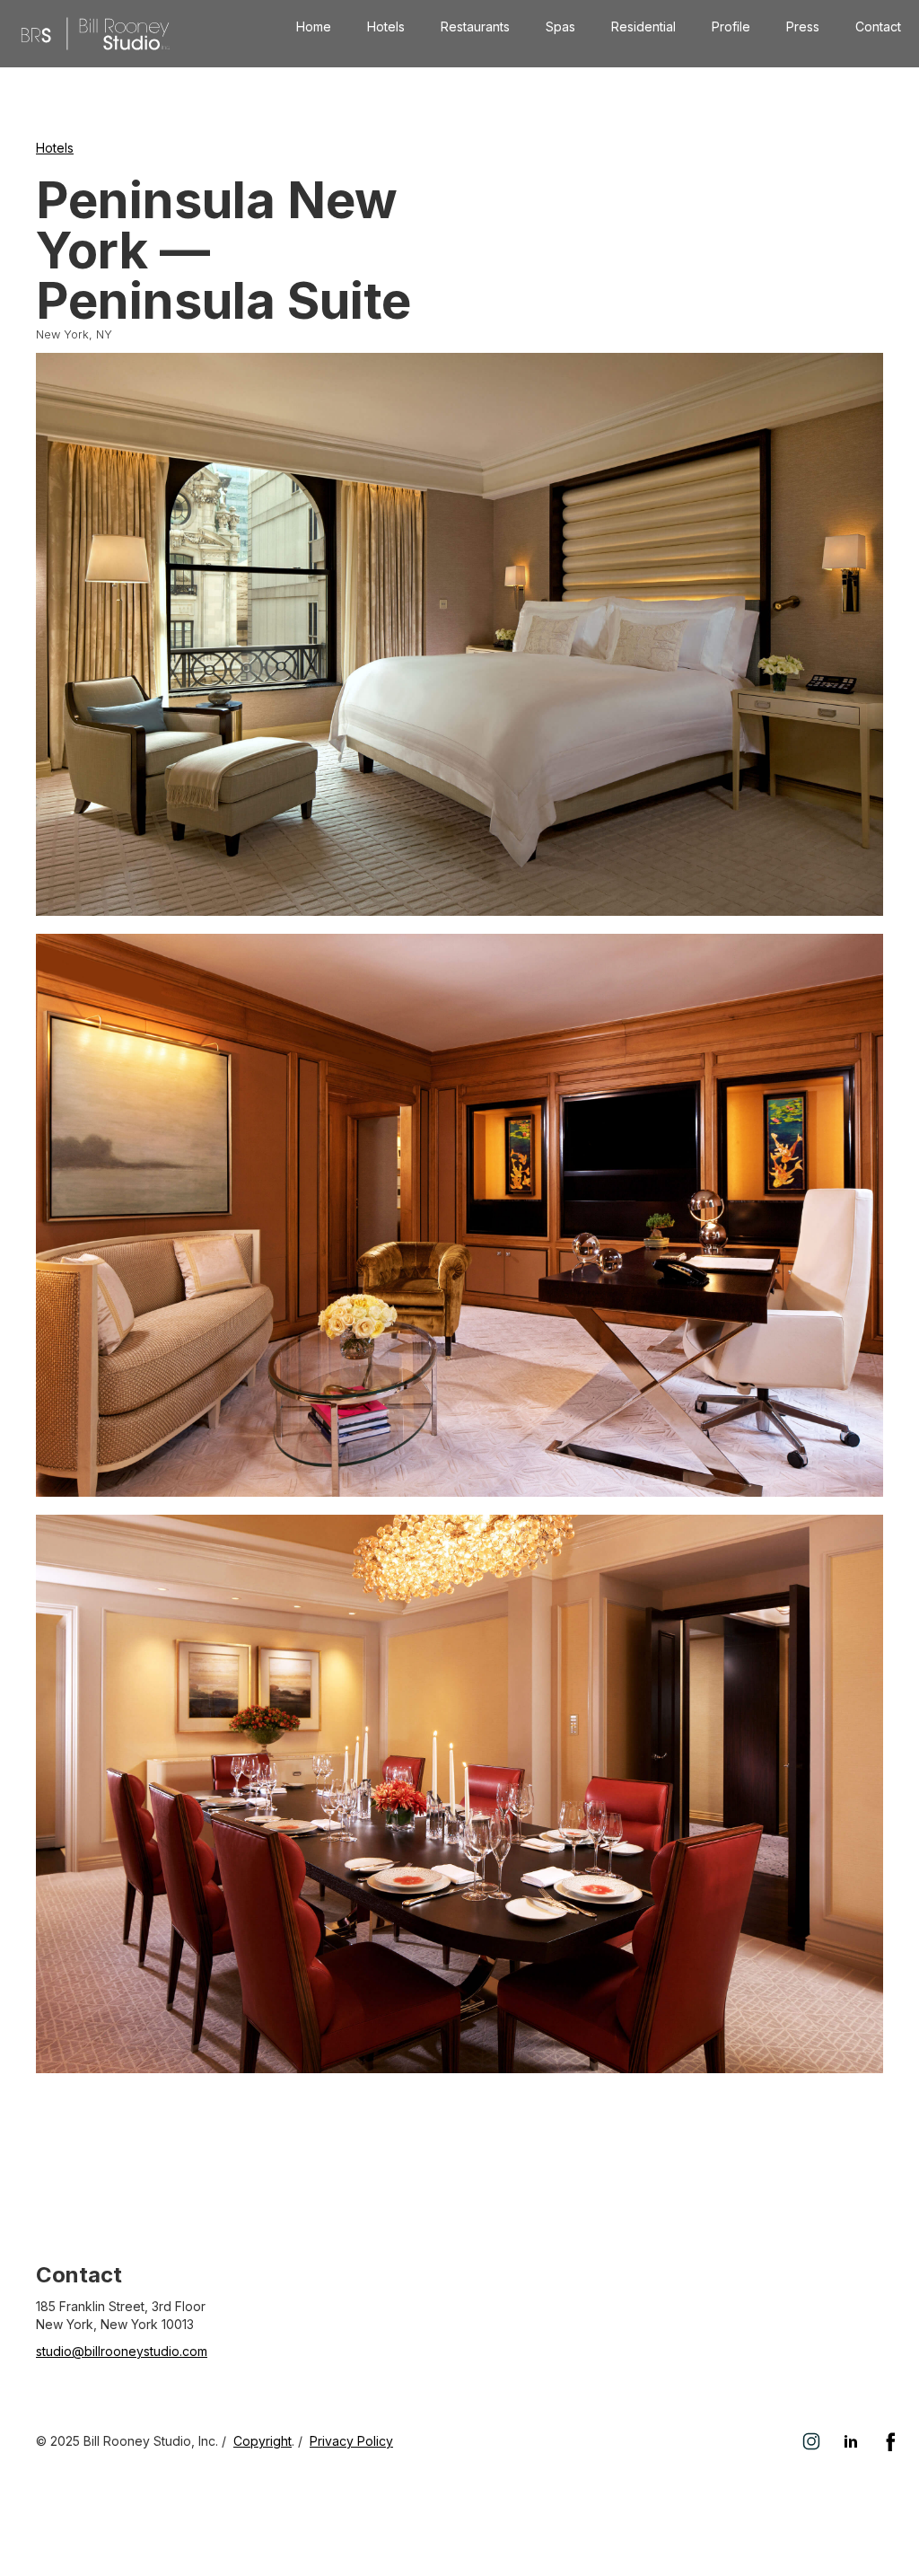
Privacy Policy (351, 2441)
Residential (643, 26)
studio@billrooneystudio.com (122, 2351)
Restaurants (475, 26)
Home (314, 26)
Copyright (263, 2441)
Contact (878, 26)
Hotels (386, 26)
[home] (95, 34)
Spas (560, 26)
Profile (731, 26)
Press (803, 26)
